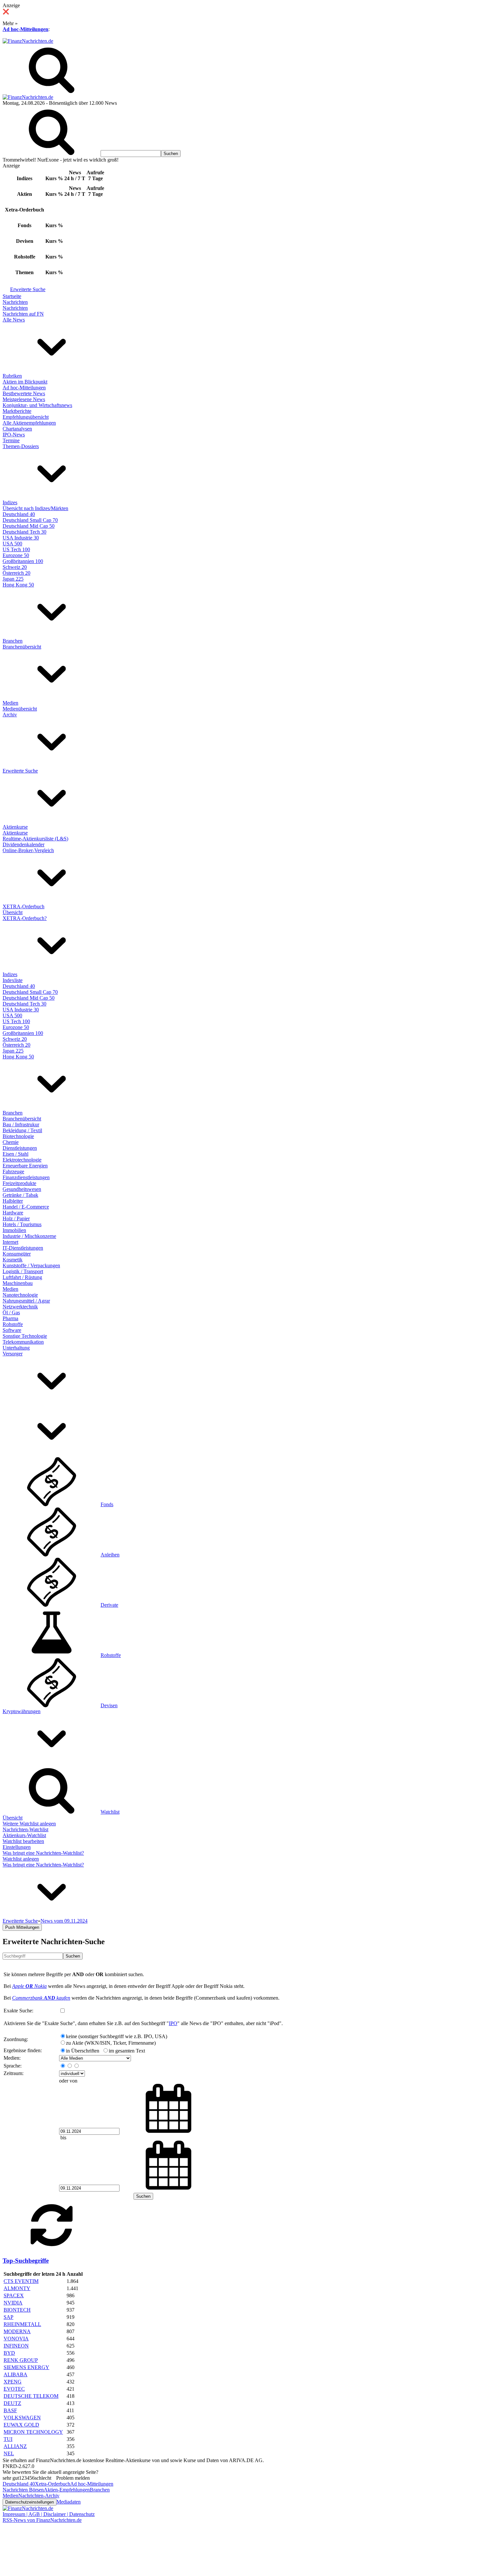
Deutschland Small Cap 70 (30, 520)
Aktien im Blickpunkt (25, 382)
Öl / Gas (11, 1312)
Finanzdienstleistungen (26, 1177)
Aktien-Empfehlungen (67, 2490)
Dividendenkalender (24, 844)
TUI (8, 2439)
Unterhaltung (16, 1348)
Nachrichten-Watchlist (25, 1829)
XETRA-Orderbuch (24, 906)
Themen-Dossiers (21, 446)
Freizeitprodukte (19, 1183)
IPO (173, 2023)
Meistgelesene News (24, 399)
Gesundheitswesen (22, 1189)
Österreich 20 (16, 573)
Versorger (13, 1354)
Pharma (10, 1318)
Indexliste (13, 980)
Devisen (109, 1705)
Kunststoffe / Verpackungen (31, 1265)
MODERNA (17, 2331)
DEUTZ (12, 2403)
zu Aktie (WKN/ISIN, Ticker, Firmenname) (111, 2043)
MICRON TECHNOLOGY (33, 2432)
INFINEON (16, 2346)
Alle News (14, 320)
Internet (10, 1242)
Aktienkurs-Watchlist (24, 1835)
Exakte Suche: (18, 2011)
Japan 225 (13, 579)
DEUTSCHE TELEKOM (31, 2396)
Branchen (13, 641)
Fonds (107, 1504)
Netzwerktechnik (20, 1307)
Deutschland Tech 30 (24, 532)
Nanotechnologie (20, 1295)
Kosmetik (13, 1260)
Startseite (12, 296)
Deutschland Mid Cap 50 (29, 526)
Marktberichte (17, 411)
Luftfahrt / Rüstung (22, 1277)
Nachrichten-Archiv (39, 2496)
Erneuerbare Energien (25, 1166)
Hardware (13, 1213)
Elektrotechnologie (22, 1160)
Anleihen (110, 1555)
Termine (11, 440)
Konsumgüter (17, 1254)
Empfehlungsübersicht (26, 417)
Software (12, 1330)
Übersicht (13, 912)
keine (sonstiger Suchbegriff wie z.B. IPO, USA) (117, 2036)
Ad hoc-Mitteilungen (25, 29)
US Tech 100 (16, 549)
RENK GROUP (21, 2360)
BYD (9, 2353)
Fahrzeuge (13, 1171)
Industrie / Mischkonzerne (29, 1236)
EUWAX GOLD (21, 2425)
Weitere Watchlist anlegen (29, 1824)
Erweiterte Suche (28, 289)
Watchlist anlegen (21, 1859)
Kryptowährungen (22, 1711)
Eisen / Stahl (16, 1154)
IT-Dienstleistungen (23, 1248)
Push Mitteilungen (22, 1927)
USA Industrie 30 (21, 538)
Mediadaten (69, 2502)
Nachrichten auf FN (23, 314)
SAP (8, 2317)
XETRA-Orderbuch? (25, 918)
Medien (10, 703)
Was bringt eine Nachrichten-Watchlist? (43, 1853)
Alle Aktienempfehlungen (29, 423)
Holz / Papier (16, 1218)
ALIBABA (16, 2374)
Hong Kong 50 (18, 585)
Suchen (73, 1956)
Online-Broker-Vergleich (28, 850)
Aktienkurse (15, 827)
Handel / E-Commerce (26, 1207)
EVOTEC (14, 2389)
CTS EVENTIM (21, 2281)
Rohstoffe (13, 1324)
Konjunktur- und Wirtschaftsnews (37, 405)
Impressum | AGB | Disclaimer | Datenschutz (49, 2514)
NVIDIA (13, 2303)
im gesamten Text (127, 2051)
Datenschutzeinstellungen (30, 2502)
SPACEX (14, 2295)
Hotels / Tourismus (22, 1224)
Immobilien (14, 1230)
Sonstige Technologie (25, 1336)
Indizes (10, 502)
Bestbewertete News (24, 393)
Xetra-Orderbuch (53, 2484)
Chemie (11, 1142)
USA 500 (12, 544)
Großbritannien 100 (23, 561)
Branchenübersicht (22, 647)
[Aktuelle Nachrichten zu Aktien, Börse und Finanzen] (28, 41)
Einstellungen (17, 1847)
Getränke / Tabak (20, 1195)
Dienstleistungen (20, 1148)
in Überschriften (83, 2051)
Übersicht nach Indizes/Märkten (35, 508)
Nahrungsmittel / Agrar (26, 1301)
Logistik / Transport (23, 1271)
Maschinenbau (18, 1283)
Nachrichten (15, 302)
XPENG (13, 2382)
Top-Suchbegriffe (26, 2261)
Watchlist (110, 1812)
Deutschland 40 (19, 514)
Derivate (109, 1605)
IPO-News (14, 435)
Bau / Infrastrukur (21, 1124)
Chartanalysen (17, 429)
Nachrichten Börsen (23, 2490)
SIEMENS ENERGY (26, 2367)
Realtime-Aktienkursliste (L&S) (35, 839)
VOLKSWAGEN (22, 2418)
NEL (9, 2453)
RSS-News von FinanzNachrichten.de (42, 2520)
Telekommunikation (23, 1342)
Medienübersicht (20, 709)
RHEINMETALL (22, 2324)
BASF (10, 2410)
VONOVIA (16, 2339)
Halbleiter (13, 1201)
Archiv (10, 715)
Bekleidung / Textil (22, 1130)
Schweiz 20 (15, 567)
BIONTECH (17, 2310)
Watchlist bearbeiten (23, 1841)
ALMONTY (17, 2288)
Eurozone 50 (16, 555)
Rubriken (12, 376)
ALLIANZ (15, 2446)
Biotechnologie (18, 1136)
